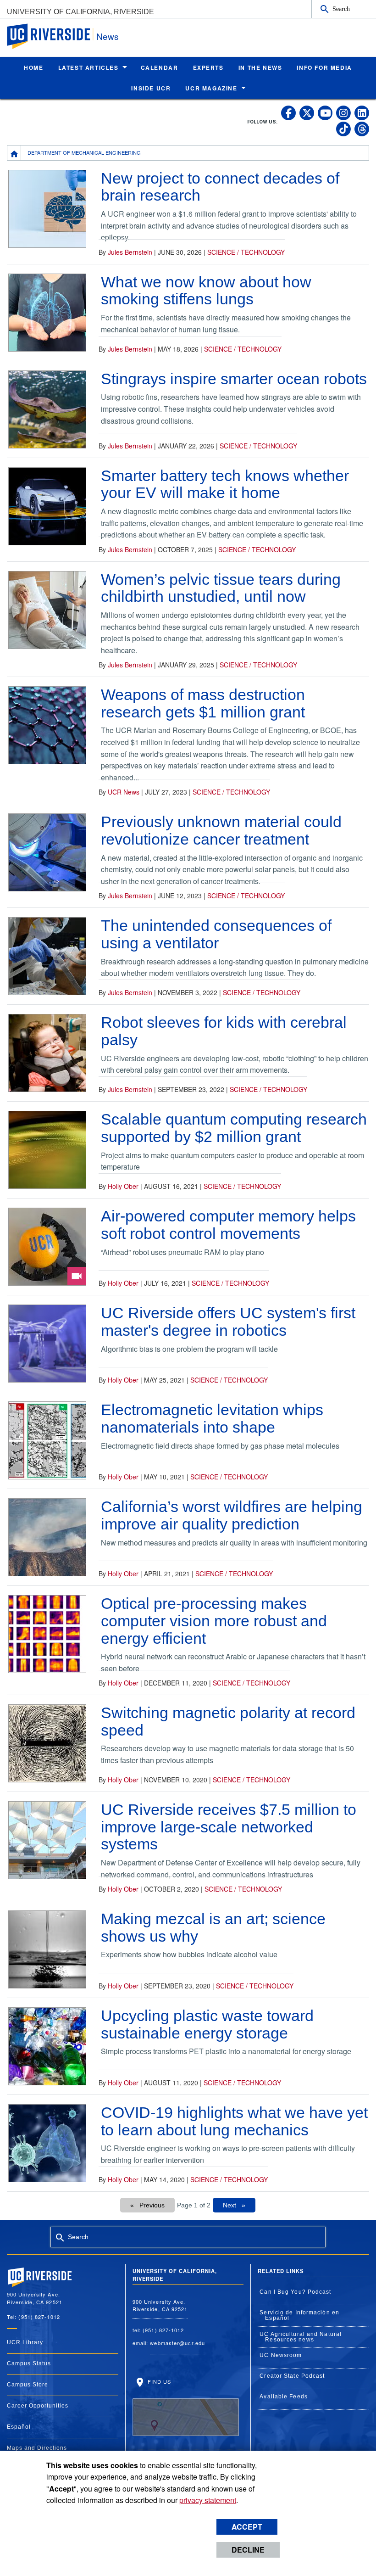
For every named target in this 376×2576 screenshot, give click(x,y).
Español (19, 2427)
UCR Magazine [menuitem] (211, 88)
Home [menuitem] (33, 67)
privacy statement (208, 2500)
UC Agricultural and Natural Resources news (301, 2337)
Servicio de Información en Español (299, 2315)
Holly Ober (123, 1186)
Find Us (159, 2381)
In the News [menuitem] (260, 67)
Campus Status (29, 2363)
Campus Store (28, 2385)
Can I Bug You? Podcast (295, 2292)
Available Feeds (284, 2397)
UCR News (124, 792)
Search (341, 9)
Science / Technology (246, 252)
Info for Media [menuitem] (324, 67)
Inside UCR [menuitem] (151, 88)
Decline (248, 2550)
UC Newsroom (281, 2355)
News (108, 36)
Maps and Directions (37, 2448)
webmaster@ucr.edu (177, 2343)
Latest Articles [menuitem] (88, 67)
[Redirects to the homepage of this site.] (14, 153)
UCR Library (25, 2342)
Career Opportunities (38, 2406)
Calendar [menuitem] (160, 67)
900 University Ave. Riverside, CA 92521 (160, 2305)
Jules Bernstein (130, 252)
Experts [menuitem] (208, 67)
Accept (247, 2527)
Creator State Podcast (292, 2376)
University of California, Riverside (80, 12)
